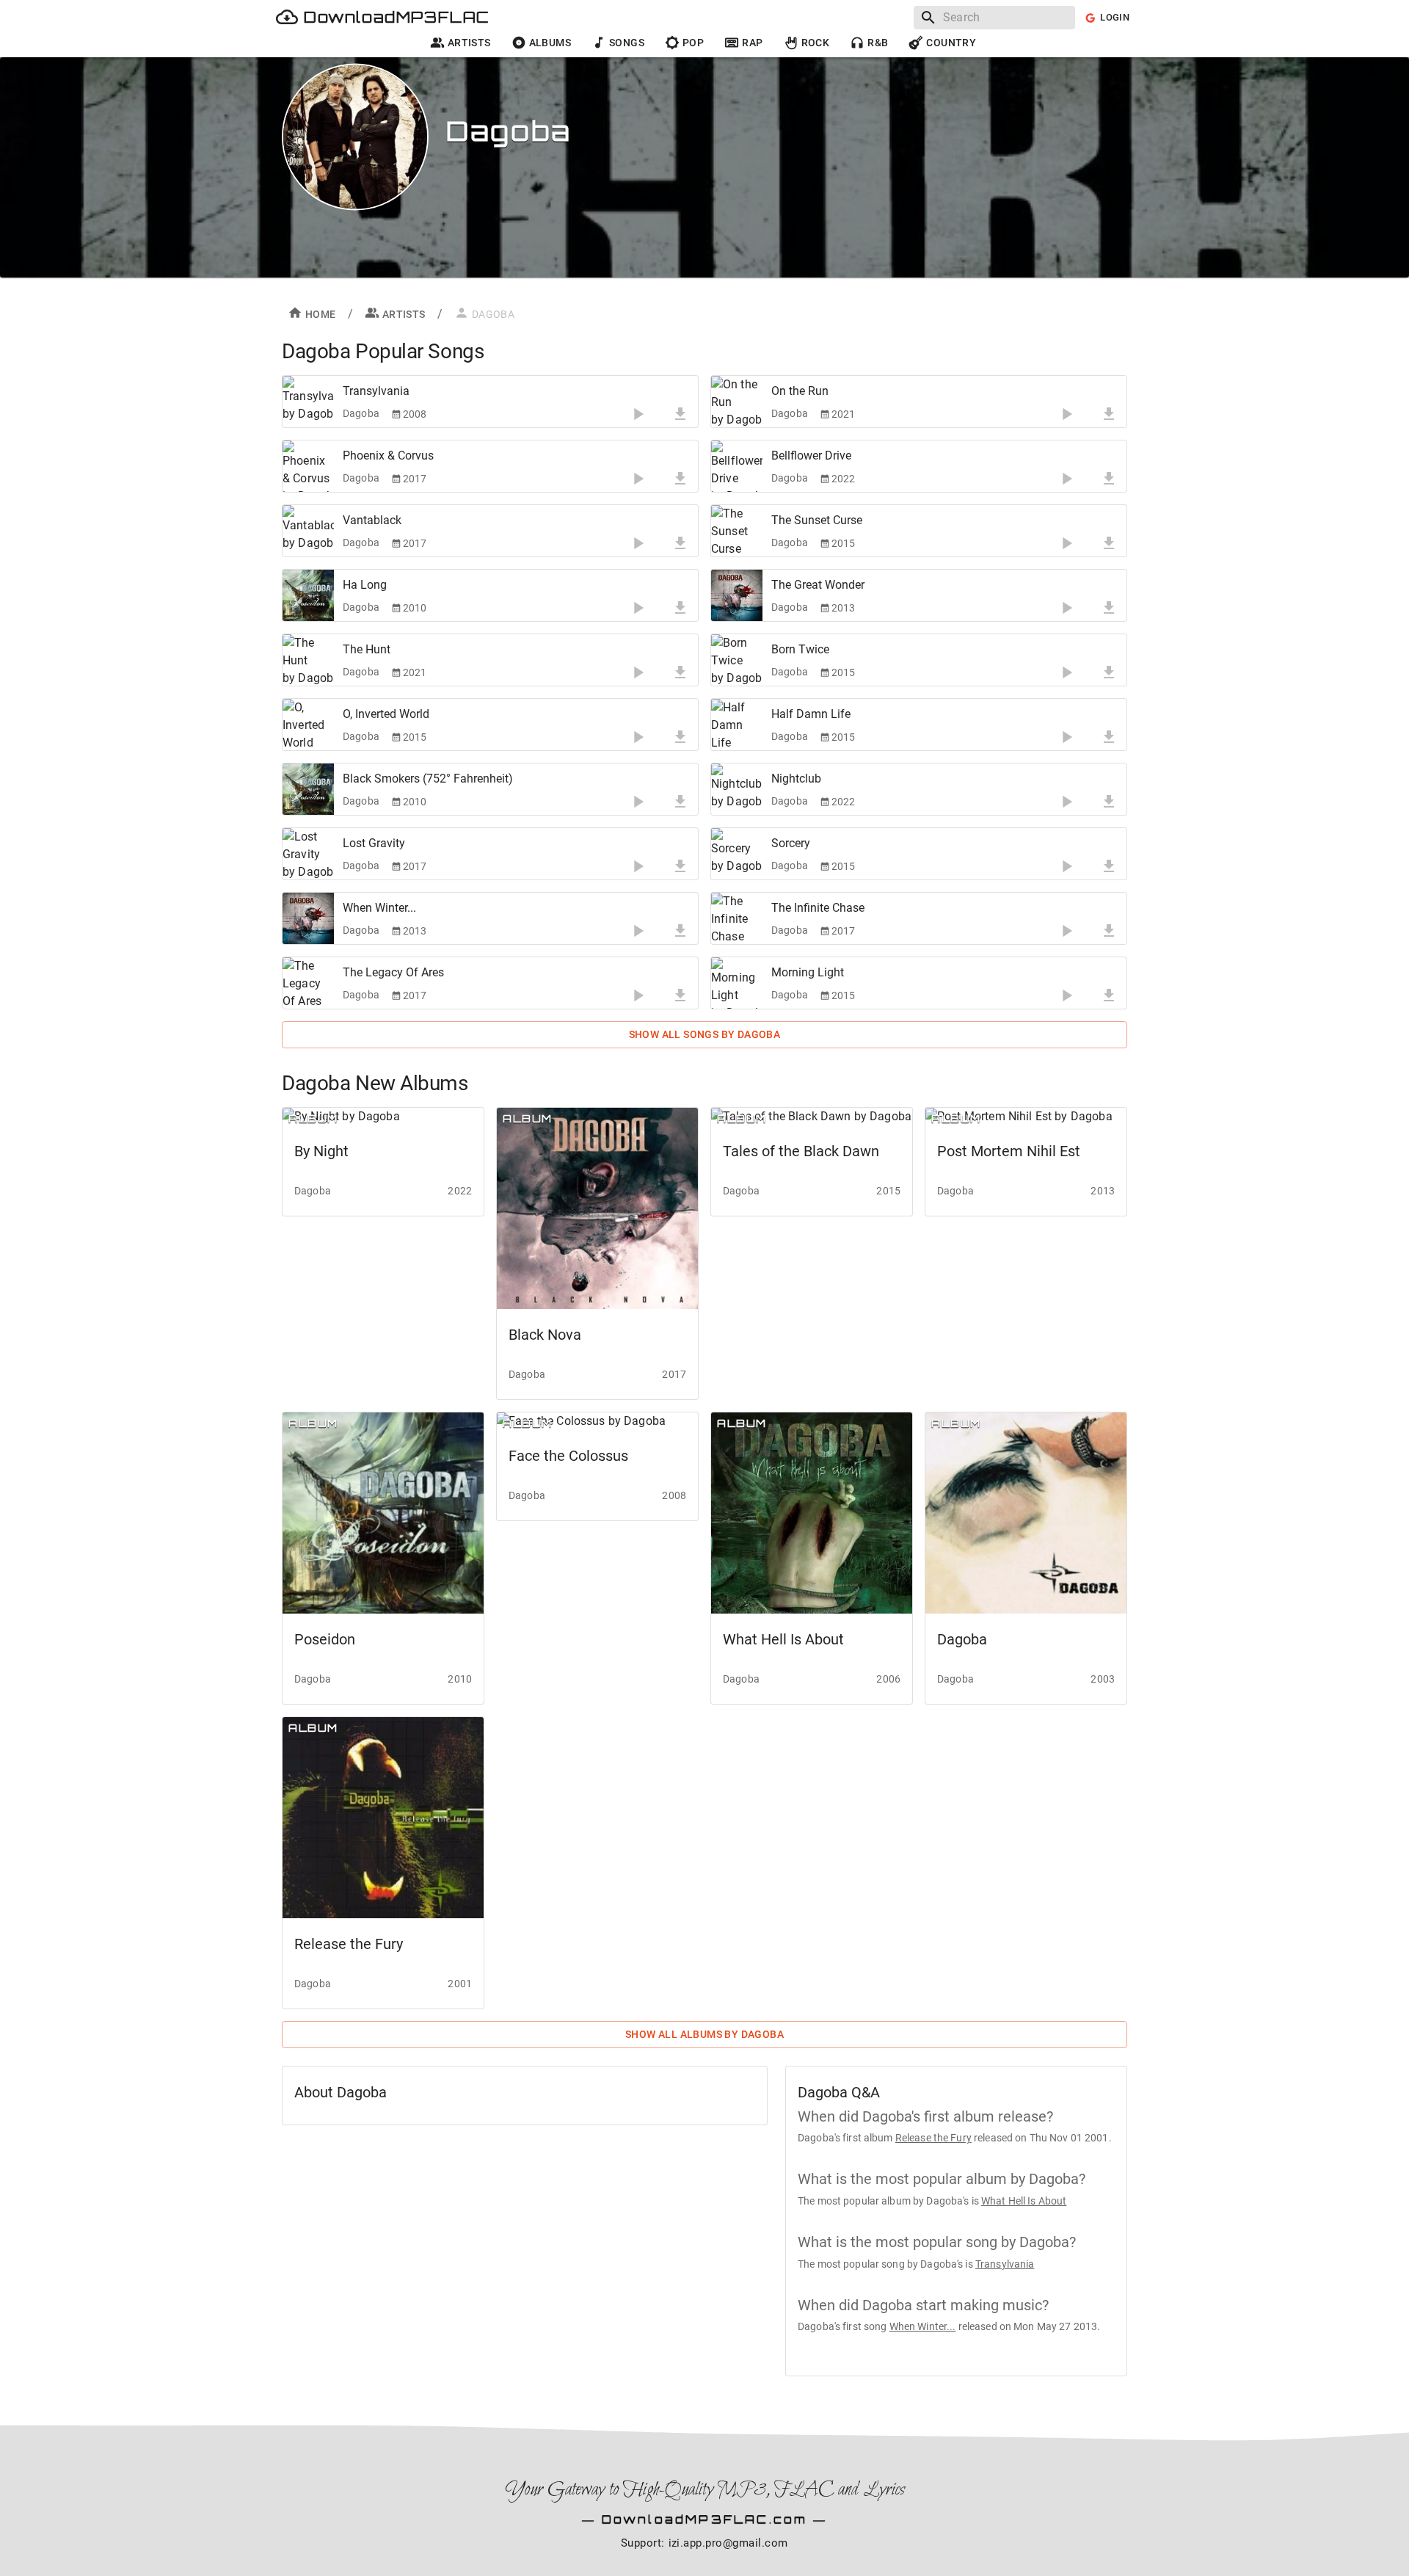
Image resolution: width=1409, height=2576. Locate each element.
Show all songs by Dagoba (705, 1034)
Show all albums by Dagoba (704, 2034)
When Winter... (923, 2326)
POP (693, 43)
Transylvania (1005, 2264)
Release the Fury (933, 2138)
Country (951, 43)
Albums (550, 43)
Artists (469, 43)
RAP (752, 43)
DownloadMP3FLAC (397, 17)
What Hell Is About (1024, 2201)
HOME (321, 314)
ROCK (816, 43)
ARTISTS (404, 314)
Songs (627, 43)
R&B (878, 43)
